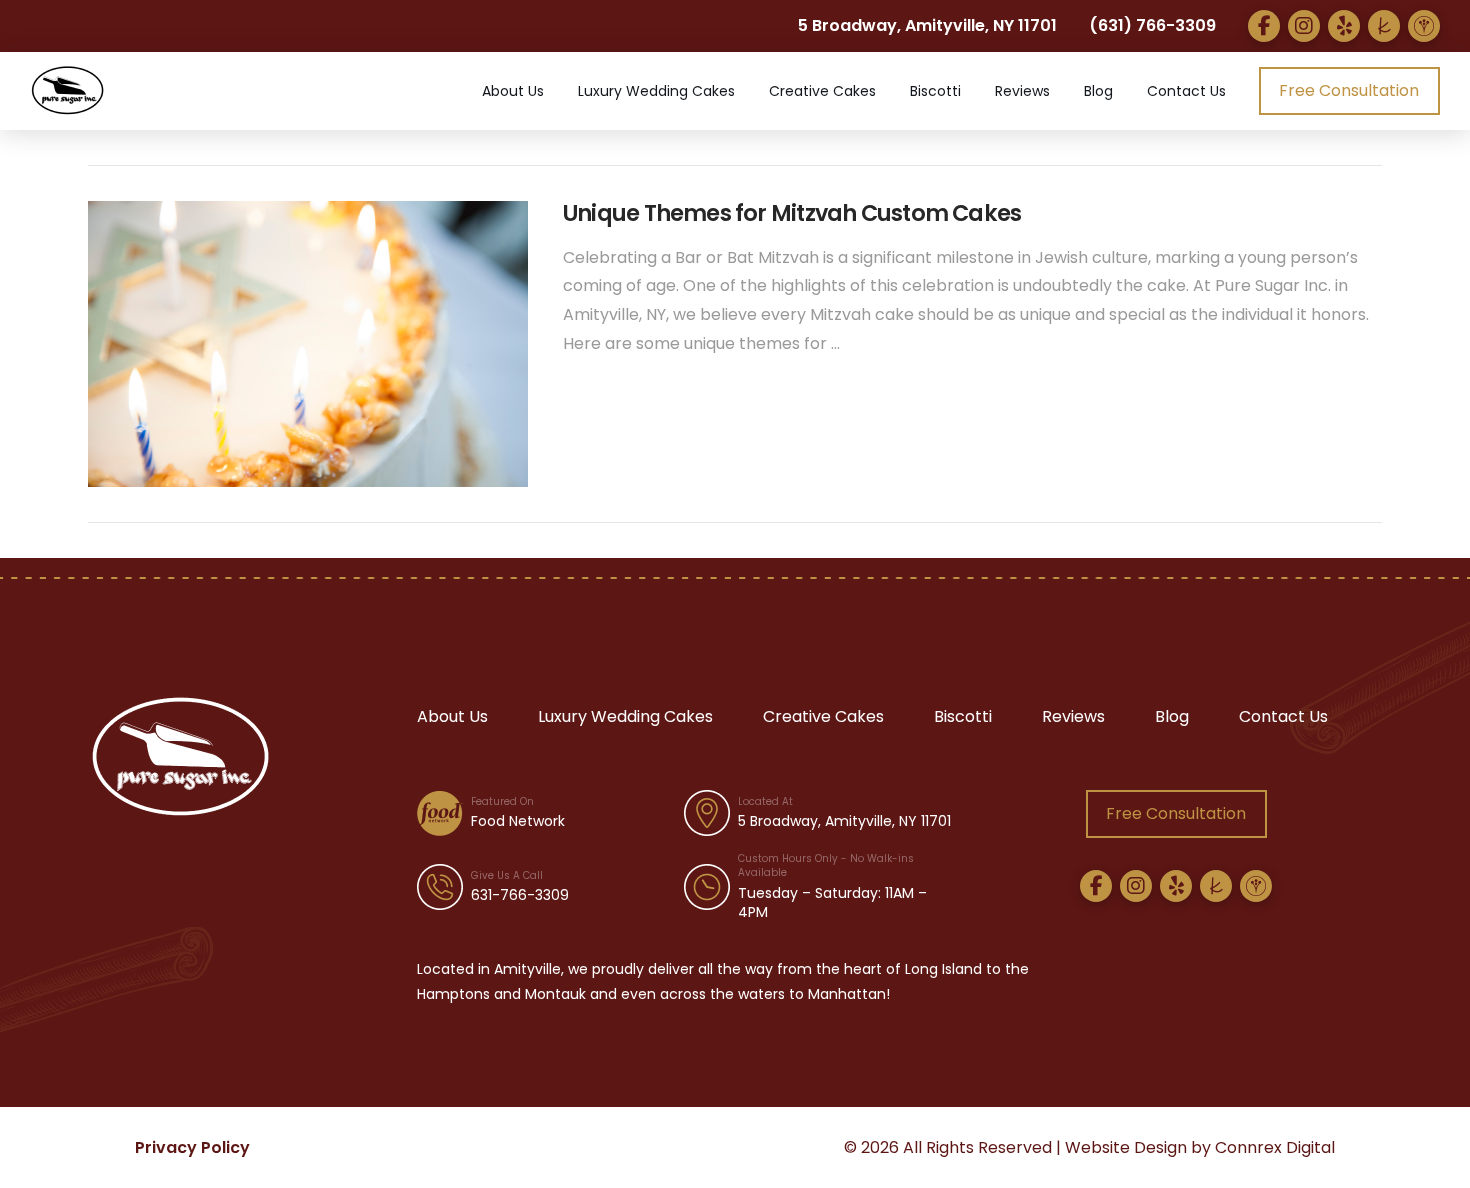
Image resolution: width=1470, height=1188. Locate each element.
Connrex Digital (1275, 1147)
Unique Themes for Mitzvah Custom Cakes (792, 213)
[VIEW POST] (308, 344)
